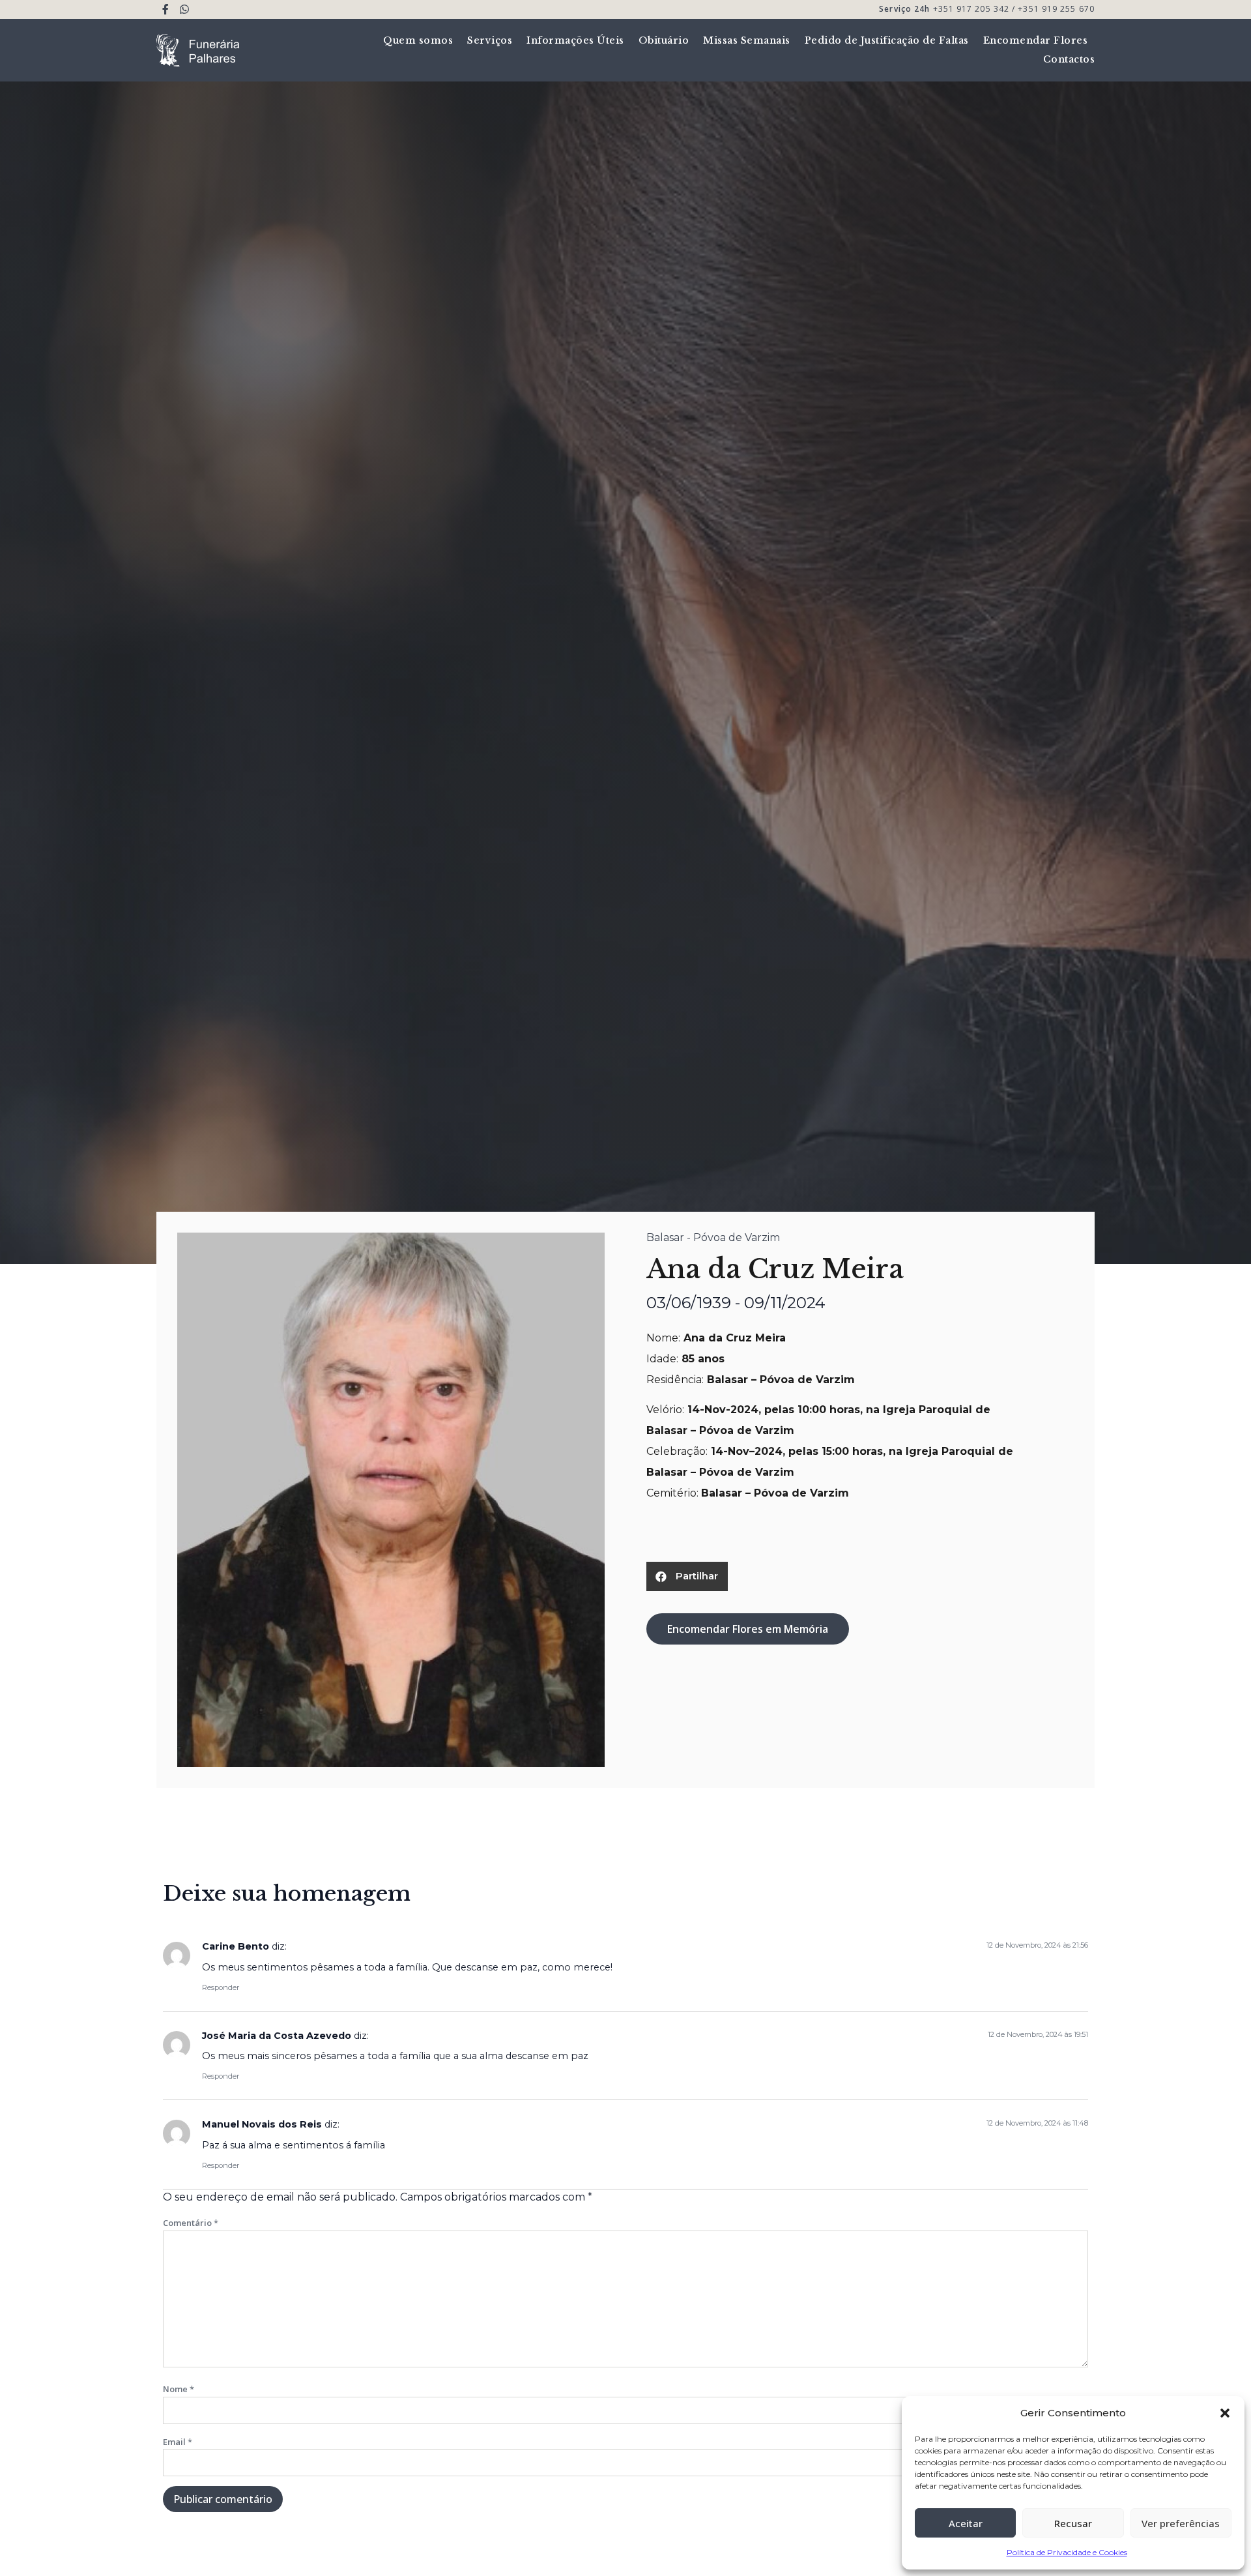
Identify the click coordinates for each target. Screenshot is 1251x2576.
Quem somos (418, 40)
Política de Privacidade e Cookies (1067, 2552)
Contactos (1069, 59)
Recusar (1073, 2523)
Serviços (490, 40)
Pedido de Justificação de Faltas (887, 40)
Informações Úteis (575, 40)
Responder (221, 1987)
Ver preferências (1181, 2523)
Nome (179, 2389)
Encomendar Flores (1036, 40)
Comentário (191, 2223)
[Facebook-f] (166, 9)
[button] (1225, 2413)
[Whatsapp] (185, 9)
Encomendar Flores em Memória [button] (748, 1629)
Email (178, 2442)
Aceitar (966, 2523)
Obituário (664, 40)
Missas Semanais (747, 40)
